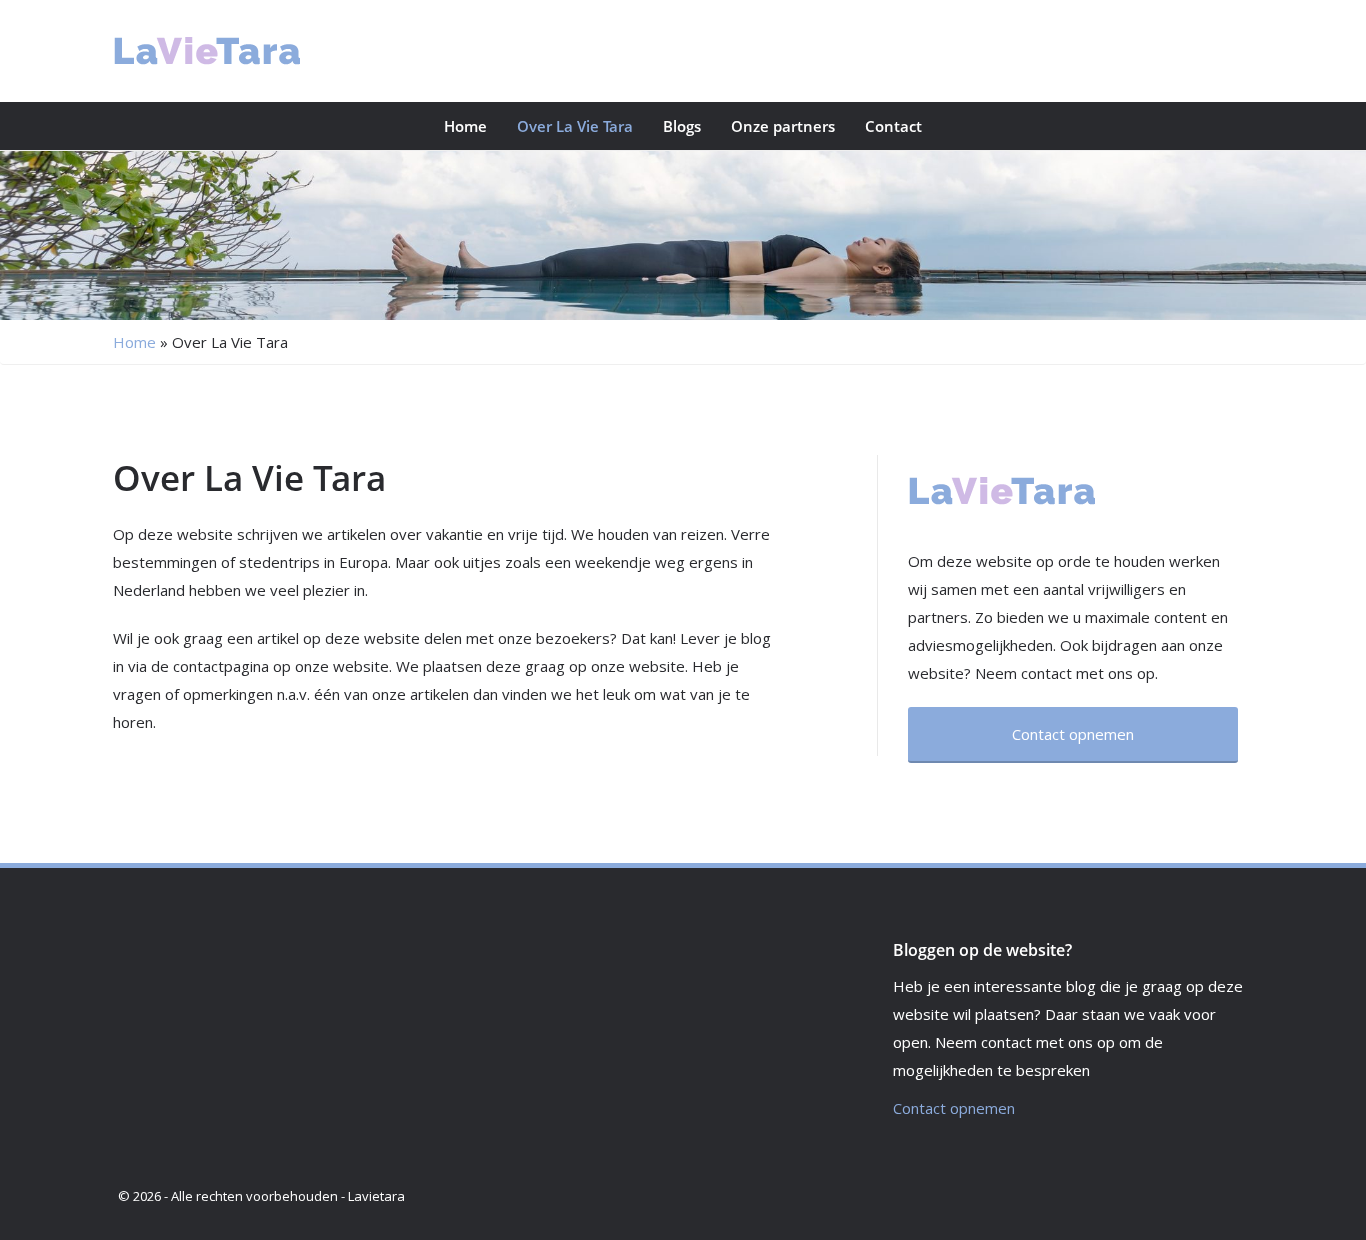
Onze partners (783, 126)
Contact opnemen (954, 1108)
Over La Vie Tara (575, 126)
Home (465, 126)
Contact (893, 126)
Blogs (682, 126)
